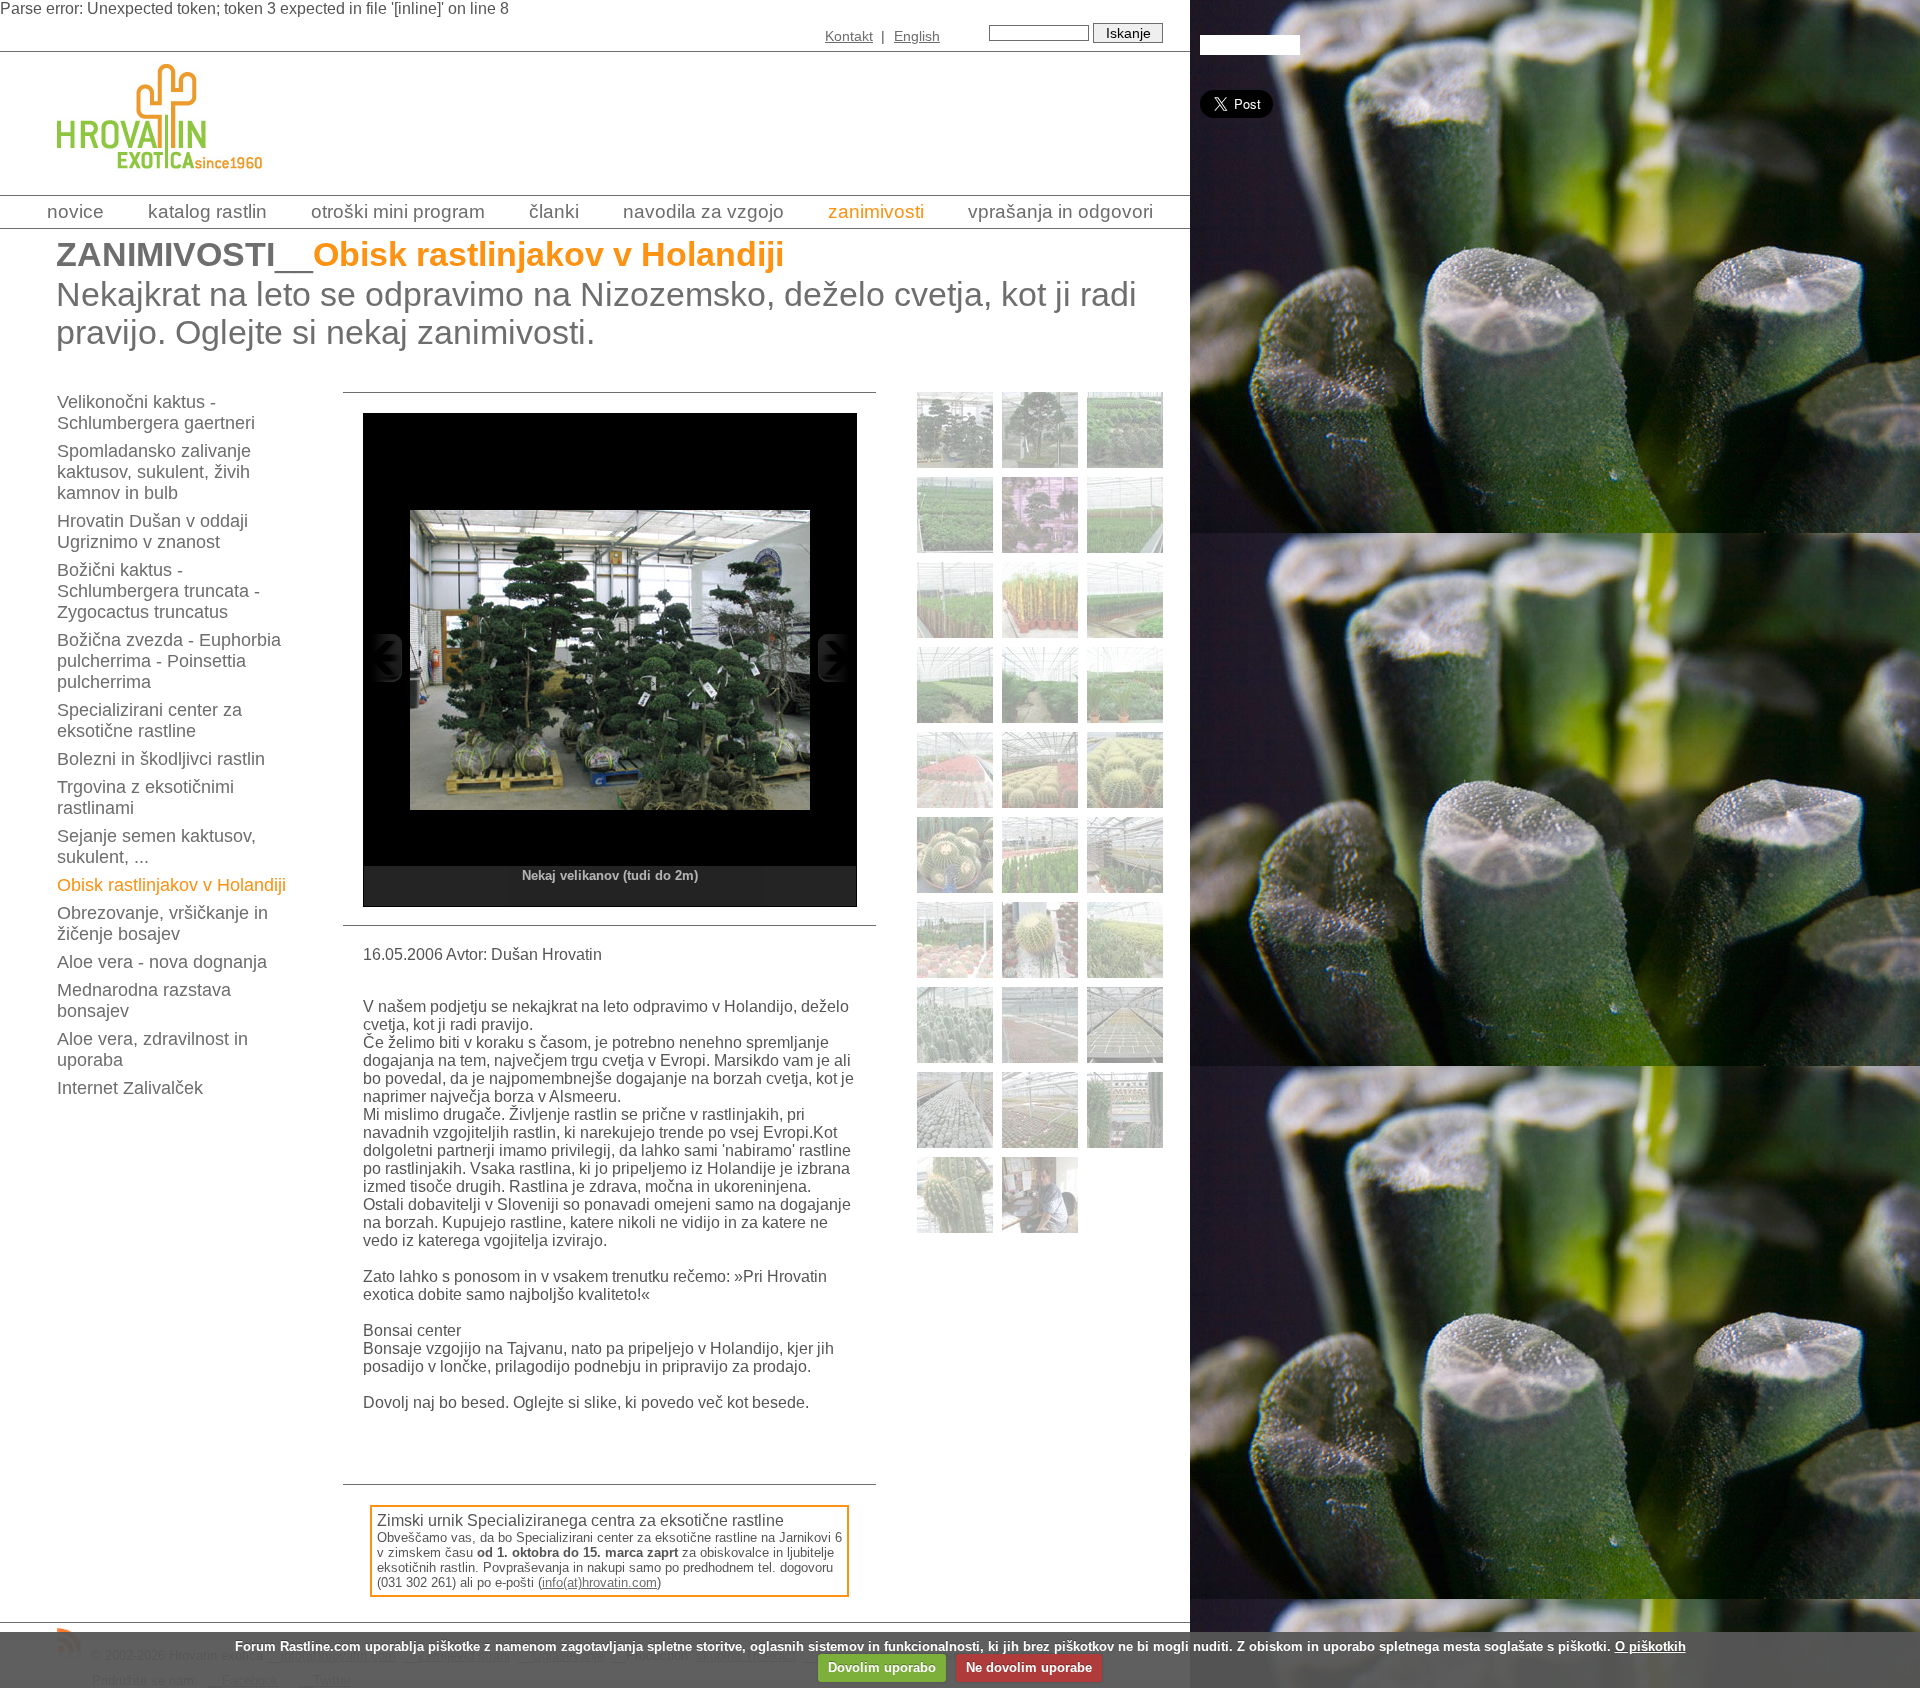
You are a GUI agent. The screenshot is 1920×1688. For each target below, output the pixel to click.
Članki (554, 211)
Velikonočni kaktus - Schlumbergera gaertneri (156, 412)
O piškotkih (1650, 1646)
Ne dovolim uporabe (1029, 1667)
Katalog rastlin (207, 211)
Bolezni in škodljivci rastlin (161, 759)
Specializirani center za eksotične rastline (149, 720)
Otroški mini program (398, 211)
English (917, 36)
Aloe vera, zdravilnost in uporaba (152, 1049)
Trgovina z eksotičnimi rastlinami (145, 797)
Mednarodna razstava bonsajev (144, 1000)
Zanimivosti (876, 211)
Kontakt (849, 36)
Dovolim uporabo (882, 1667)
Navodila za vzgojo (703, 211)
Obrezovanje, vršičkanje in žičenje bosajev (162, 923)
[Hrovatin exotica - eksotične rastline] (177, 182)
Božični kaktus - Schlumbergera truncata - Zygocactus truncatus (158, 591)
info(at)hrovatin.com (599, 1582)
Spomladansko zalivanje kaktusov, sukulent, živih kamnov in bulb (154, 472)
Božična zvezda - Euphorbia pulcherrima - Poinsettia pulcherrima (169, 661)
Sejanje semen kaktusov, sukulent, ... (156, 846)
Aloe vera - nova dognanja (162, 962)
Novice (75, 211)
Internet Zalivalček (130, 1088)
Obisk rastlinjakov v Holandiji (171, 885)
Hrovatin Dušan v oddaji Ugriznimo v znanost (152, 531)
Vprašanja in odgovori (1060, 211)
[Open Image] (610, 657)
